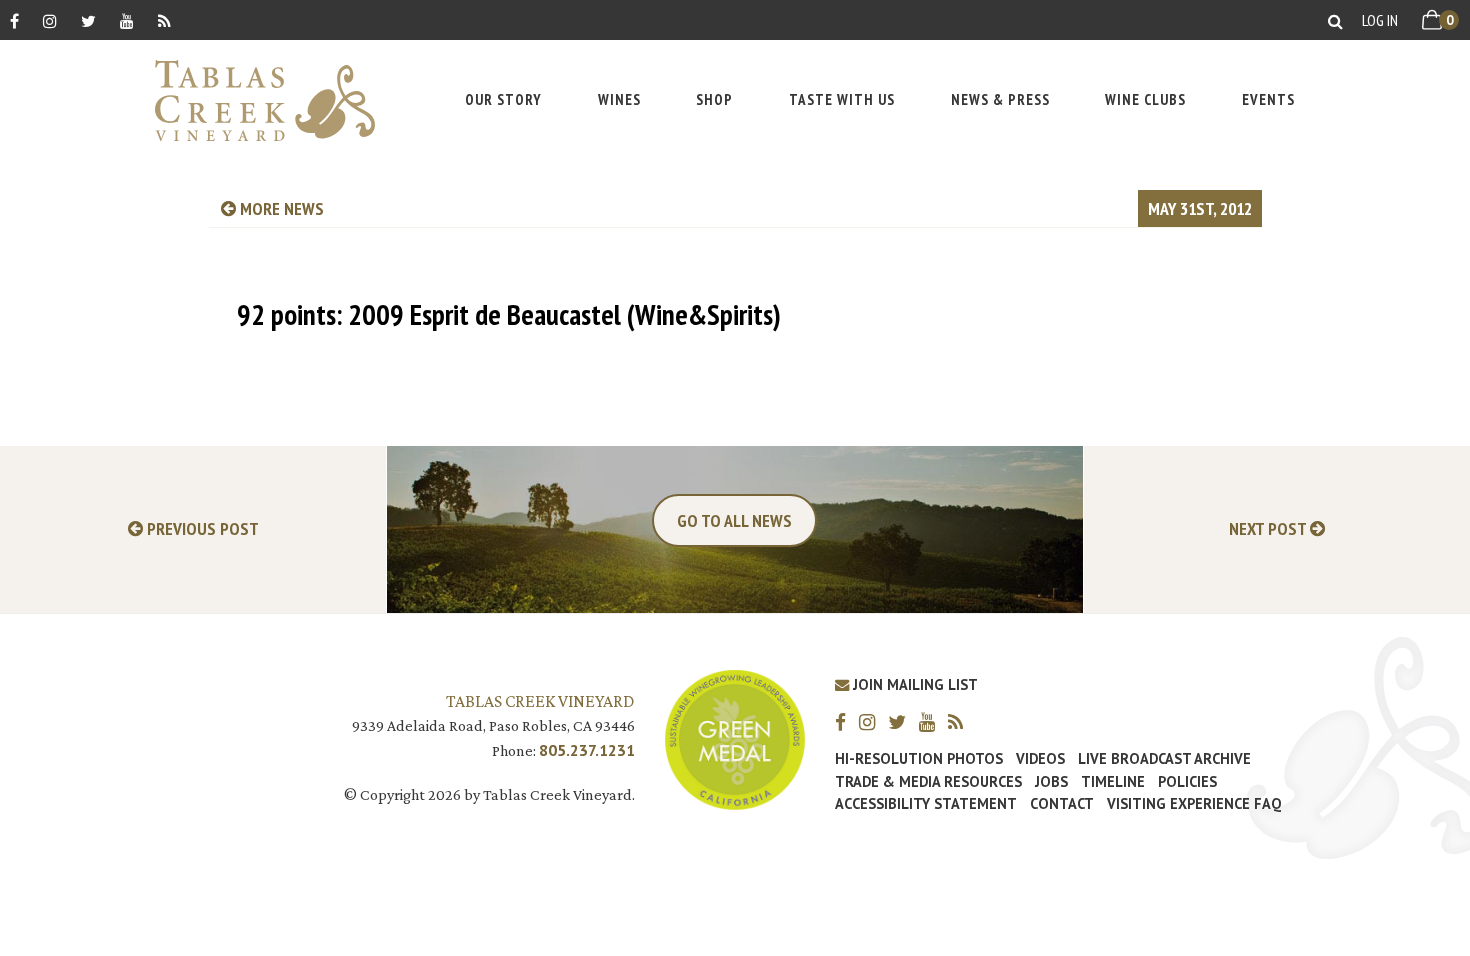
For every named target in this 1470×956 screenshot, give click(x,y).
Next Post (1269, 529)
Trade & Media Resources (928, 782)
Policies (1187, 782)
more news (280, 208)
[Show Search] (1335, 20)
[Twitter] (88, 20)
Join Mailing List (913, 684)
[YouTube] (127, 20)
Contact (1062, 804)
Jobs (1051, 782)
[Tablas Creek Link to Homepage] (255, 100)
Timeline (1113, 782)
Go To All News (734, 520)
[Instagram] (50, 20)
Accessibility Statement (926, 804)
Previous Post (201, 529)
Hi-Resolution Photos (919, 759)
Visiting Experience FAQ (1194, 804)
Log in (1380, 20)
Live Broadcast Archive (1164, 759)
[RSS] (164, 20)
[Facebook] (14, 20)
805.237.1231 (587, 750)
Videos (1040, 759)
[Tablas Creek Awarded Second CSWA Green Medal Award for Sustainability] (735, 737)
